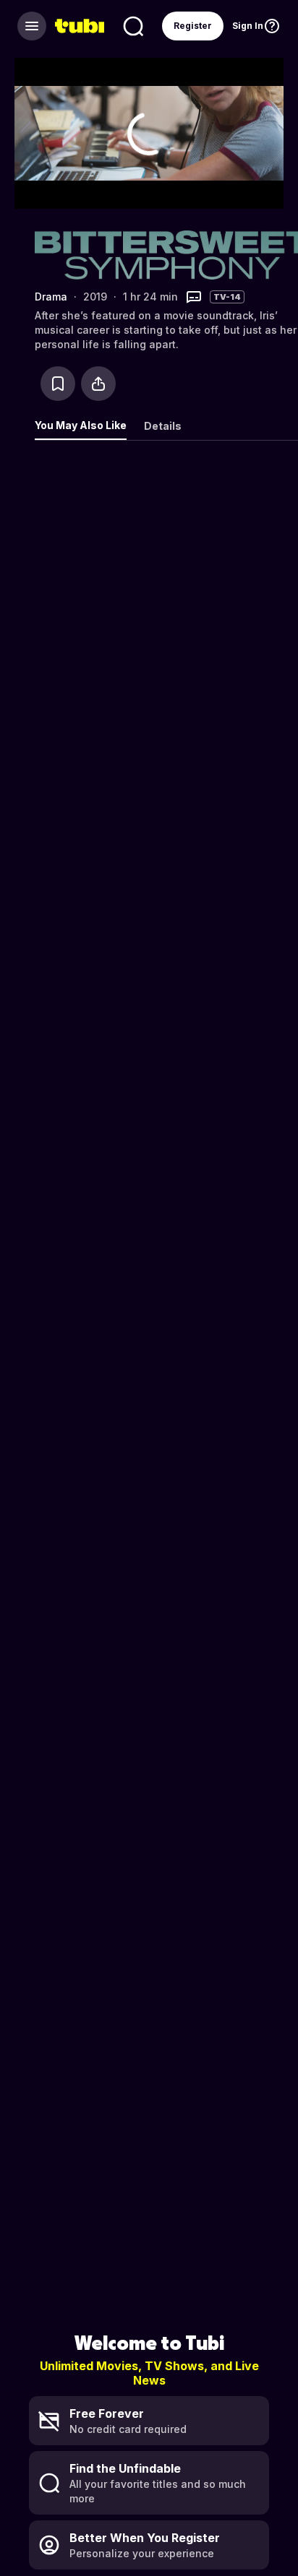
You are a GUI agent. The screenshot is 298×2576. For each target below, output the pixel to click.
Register (193, 26)
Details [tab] (163, 426)
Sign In (248, 26)
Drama (51, 297)
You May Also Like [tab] (81, 425)
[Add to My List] (58, 384)
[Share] (98, 384)
